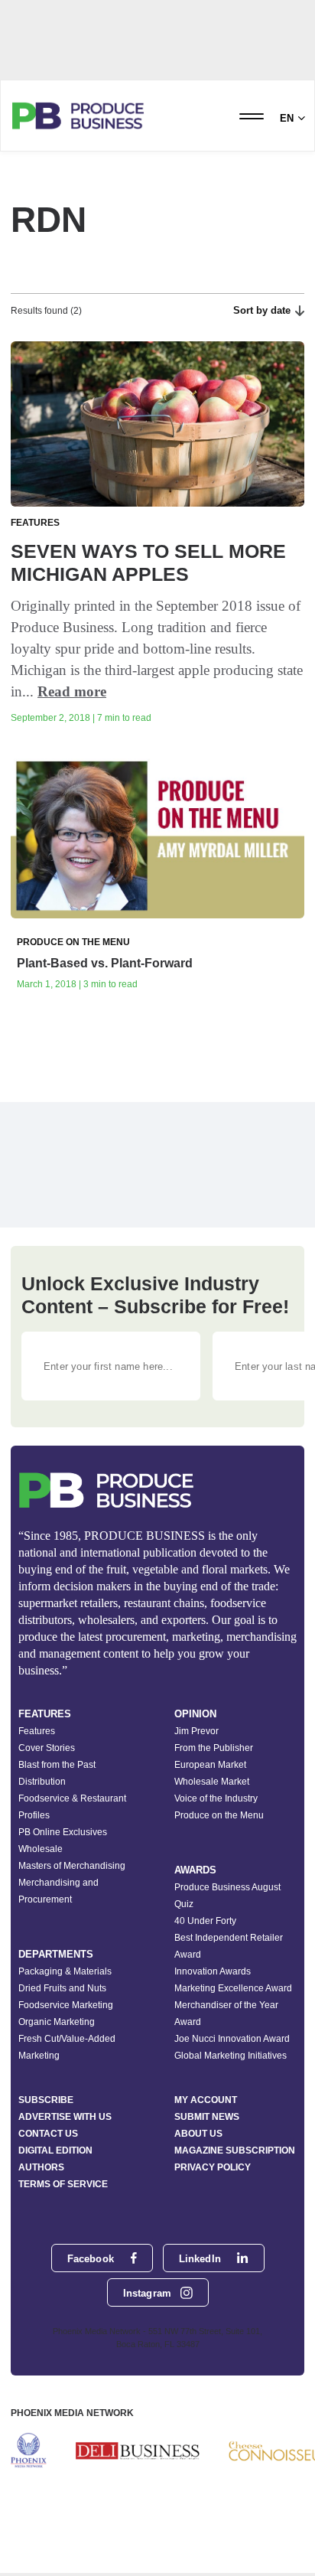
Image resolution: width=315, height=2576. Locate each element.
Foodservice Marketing (66, 2005)
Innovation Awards (213, 1971)
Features (37, 1731)
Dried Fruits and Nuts (62, 1988)
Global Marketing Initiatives (231, 2056)
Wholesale (41, 1849)
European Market (210, 1765)
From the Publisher (214, 1748)
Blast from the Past (57, 1765)
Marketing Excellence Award (233, 1988)
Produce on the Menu (219, 1815)
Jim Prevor (196, 1731)
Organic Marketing (57, 2022)
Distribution (42, 1782)
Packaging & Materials (65, 1971)
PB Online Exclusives (63, 1832)
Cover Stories (47, 1748)
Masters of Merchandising (72, 1866)
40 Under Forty (205, 1921)
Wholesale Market (212, 1782)
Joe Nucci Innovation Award (232, 2039)
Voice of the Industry (216, 1798)
